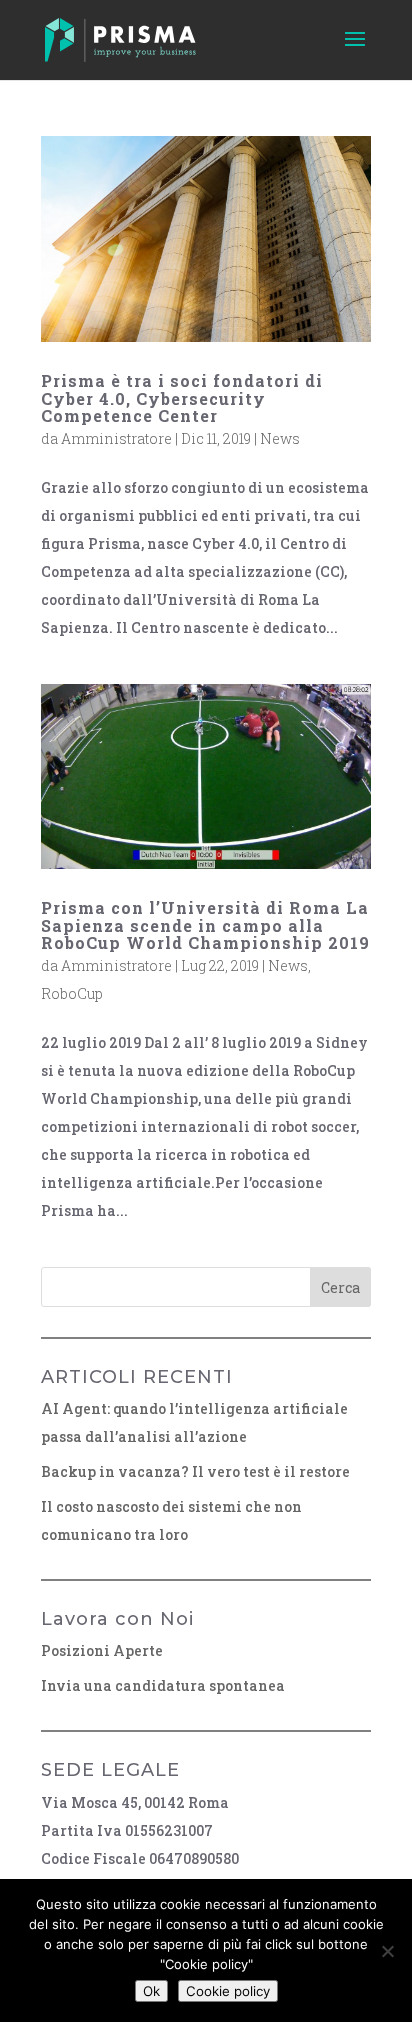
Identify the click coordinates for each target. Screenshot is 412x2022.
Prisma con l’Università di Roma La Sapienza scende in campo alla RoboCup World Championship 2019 (205, 925)
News (280, 438)
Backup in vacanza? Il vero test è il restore (195, 1471)
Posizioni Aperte (102, 1650)
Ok (151, 1991)
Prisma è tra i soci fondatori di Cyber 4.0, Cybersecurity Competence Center (182, 398)
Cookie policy (228, 1991)
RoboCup (72, 993)
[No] (387, 1951)
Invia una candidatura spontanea (163, 1685)
